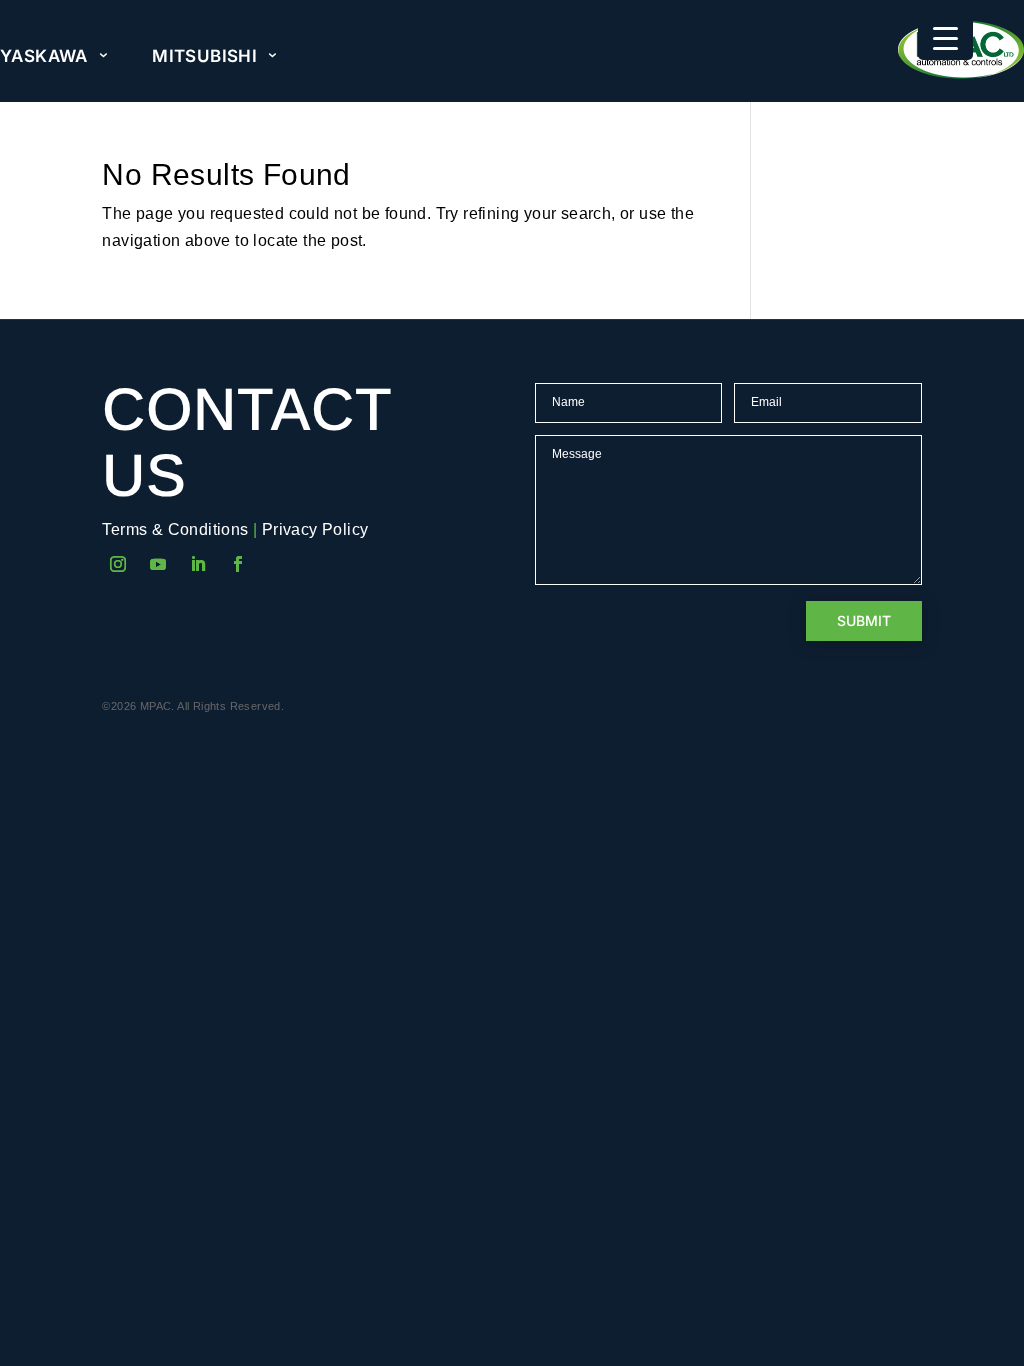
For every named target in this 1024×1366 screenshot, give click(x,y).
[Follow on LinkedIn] (198, 564)
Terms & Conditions (175, 529)
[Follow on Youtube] (158, 564)
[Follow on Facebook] (238, 564)
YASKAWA (44, 56)
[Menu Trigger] (945, 37)
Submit (864, 620)
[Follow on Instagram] (118, 564)
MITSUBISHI (204, 56)
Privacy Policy (315, 529)
